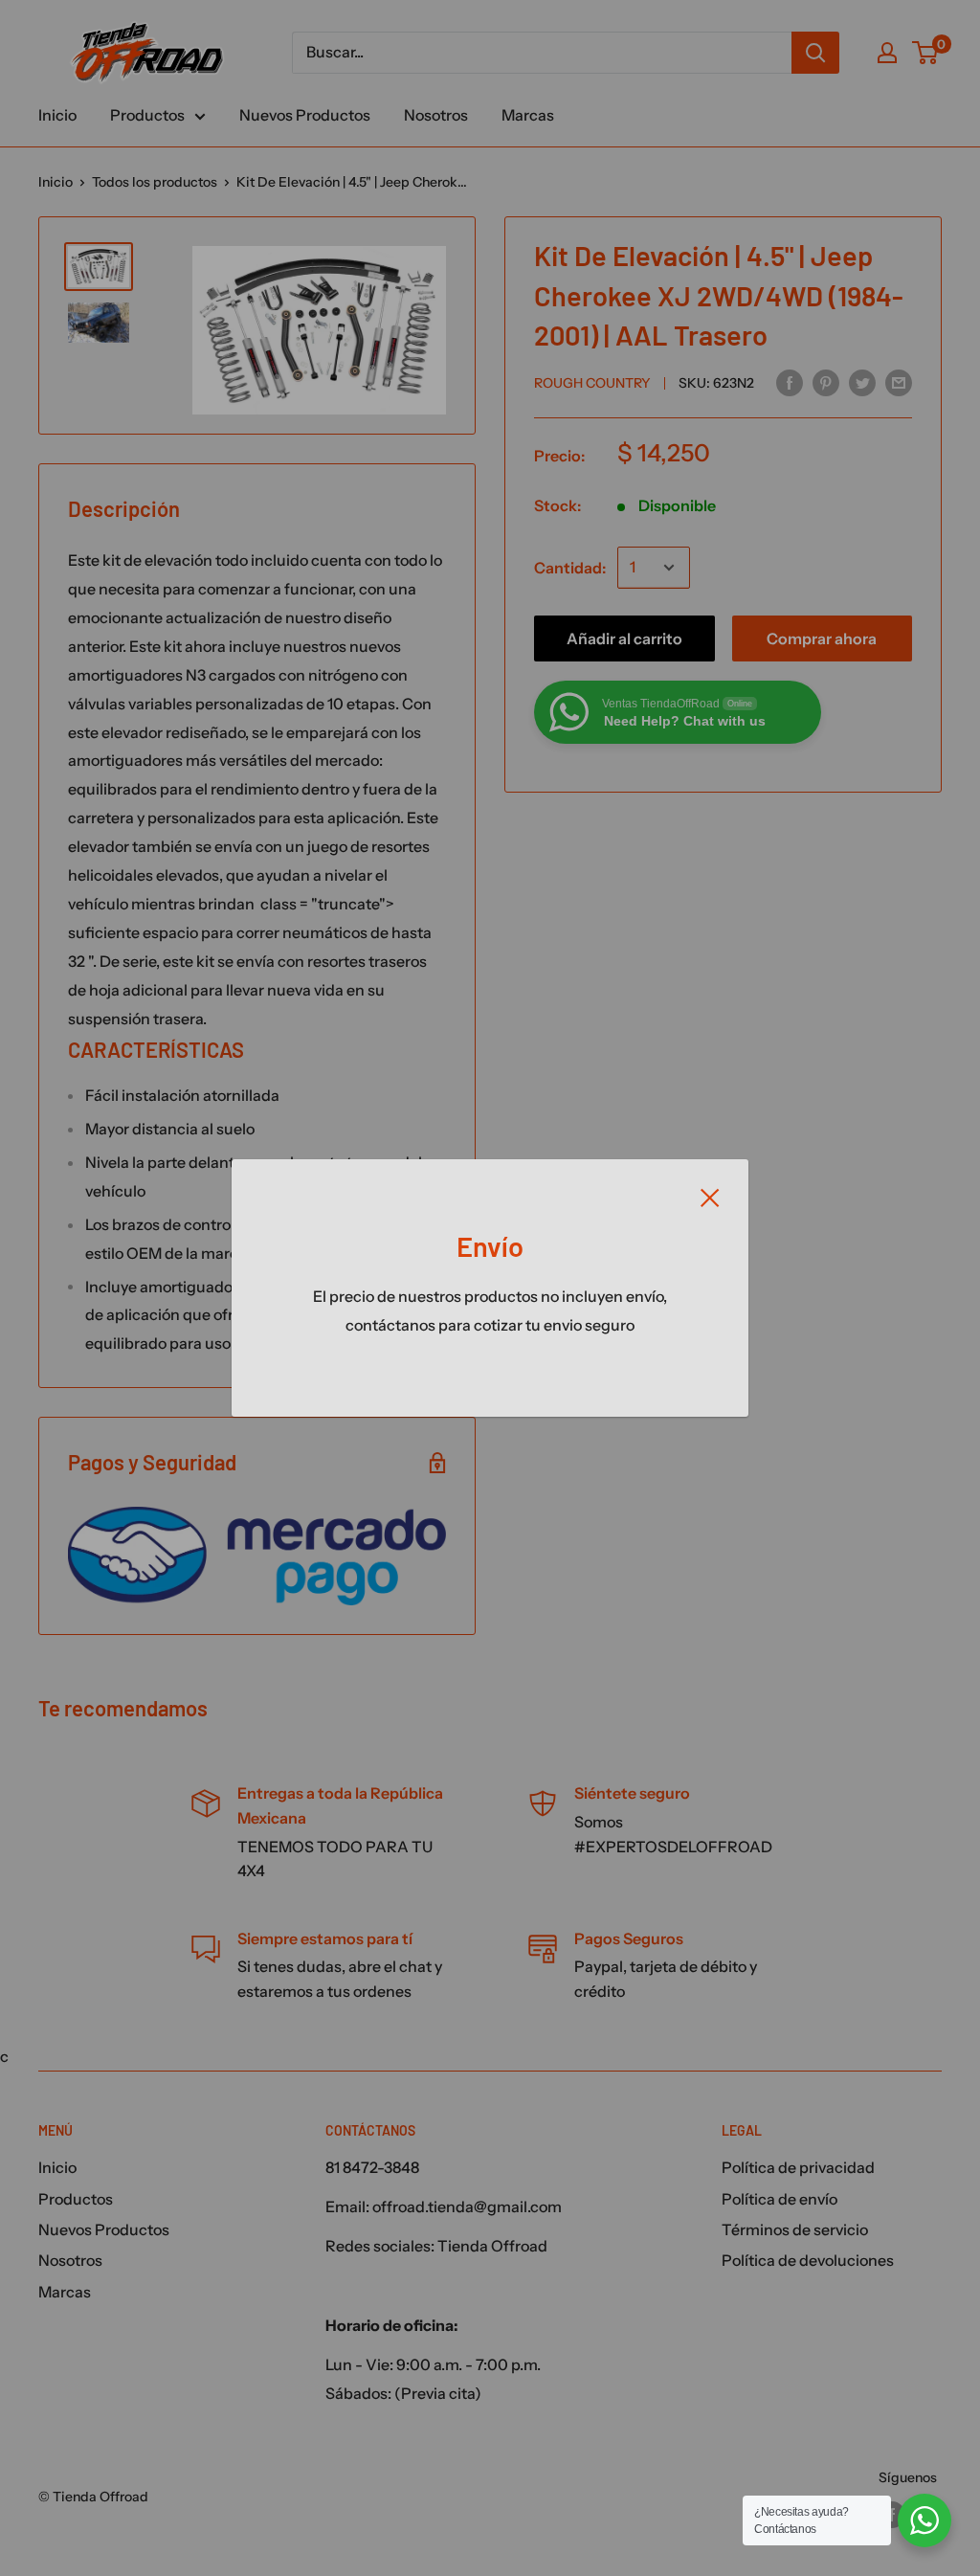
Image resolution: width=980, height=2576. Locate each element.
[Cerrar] (710, 1197)
